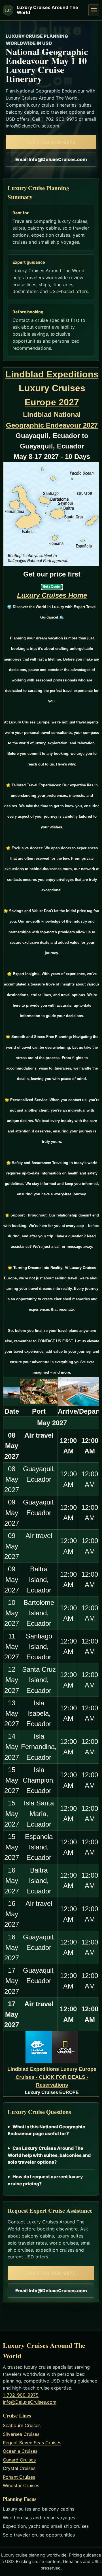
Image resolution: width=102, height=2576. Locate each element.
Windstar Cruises (21, 2485)
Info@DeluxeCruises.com (30, 2402)
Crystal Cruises (19, 2468)
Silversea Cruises (21, 2434)
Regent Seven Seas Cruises (32, 2443)
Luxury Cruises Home (52, 595)
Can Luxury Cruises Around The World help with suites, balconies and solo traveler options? (49, 2155)
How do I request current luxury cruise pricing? (45, 2180)
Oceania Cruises (20, 2451)
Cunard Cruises (19, 2460)
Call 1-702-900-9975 (51, 142)
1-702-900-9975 (21, 2395)
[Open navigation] (94, 10)
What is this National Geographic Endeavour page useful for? (46, 2130)
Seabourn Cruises (22, 2425)
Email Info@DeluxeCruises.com (51, 159)
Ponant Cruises (19, 2477)
